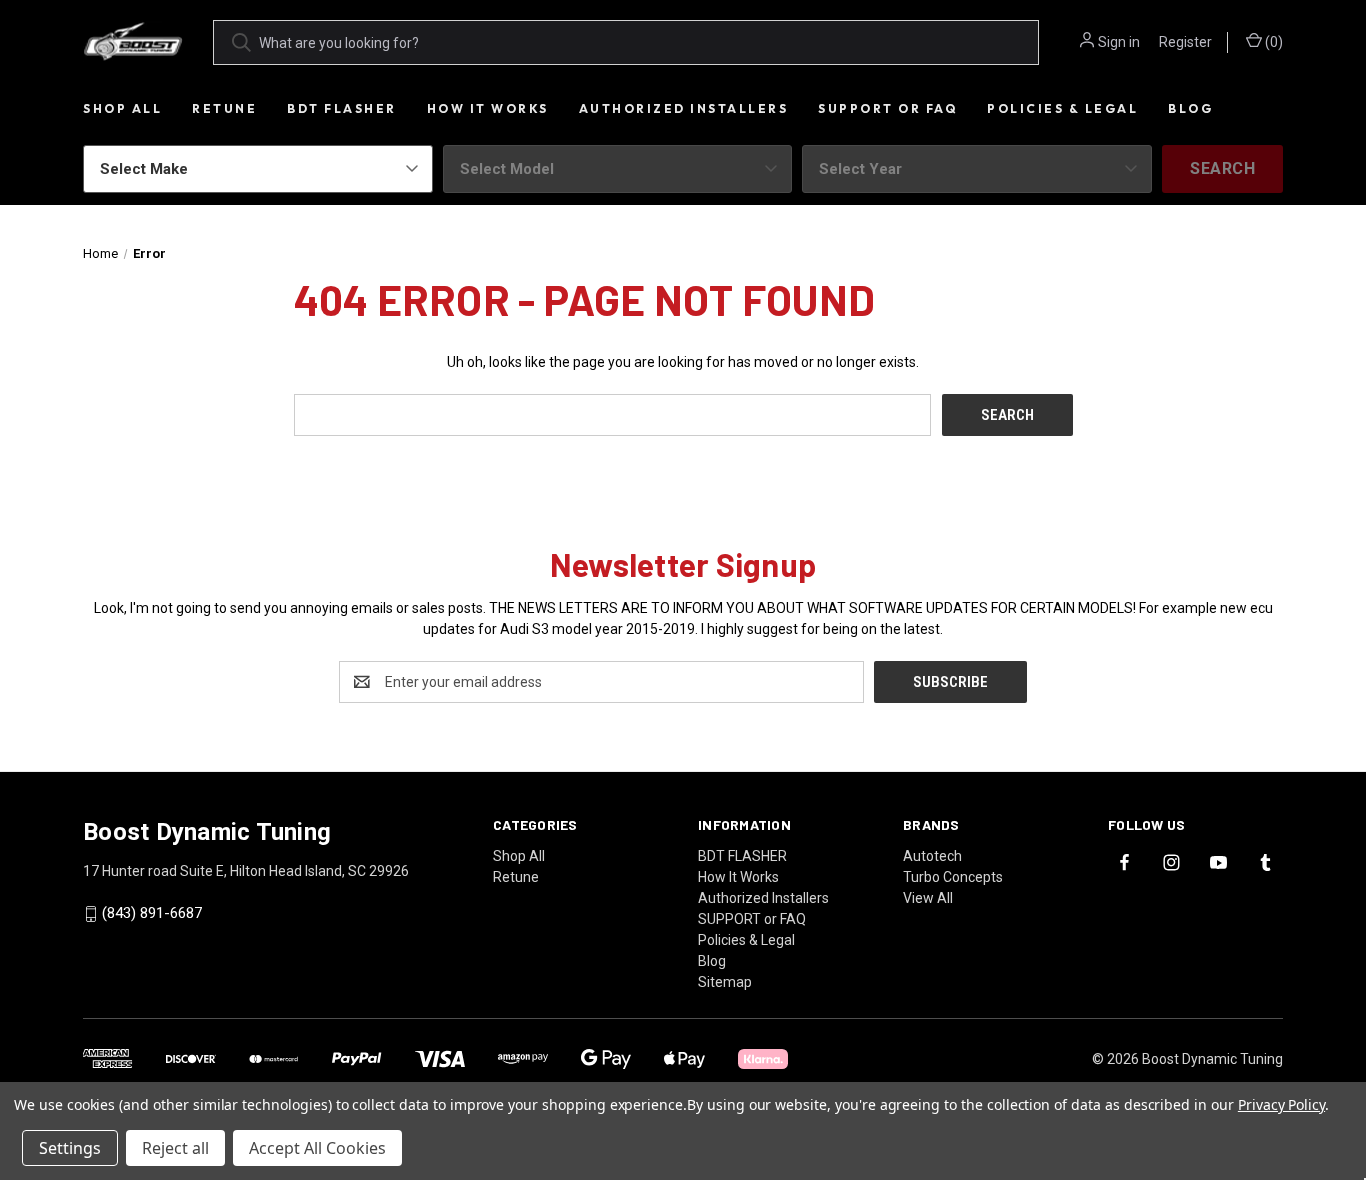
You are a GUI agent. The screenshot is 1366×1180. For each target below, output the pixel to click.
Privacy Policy (1281, 1104)
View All (928, 898)
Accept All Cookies (317, 1148)
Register (1185, 42)
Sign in (1119, 42)
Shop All (122, 108)
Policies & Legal (1062, 108)
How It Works (488, 108)
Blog (1190, 108)
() (1272, 42)
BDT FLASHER (342, 108)
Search (1222, 168)
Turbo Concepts (953, 877)
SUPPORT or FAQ (887, 108)
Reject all (175, 1148)
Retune (224, 108)
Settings (70, 1148)
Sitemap (725, 982)
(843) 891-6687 (152, 914)
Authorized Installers (684, 108)
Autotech (932, 856)
